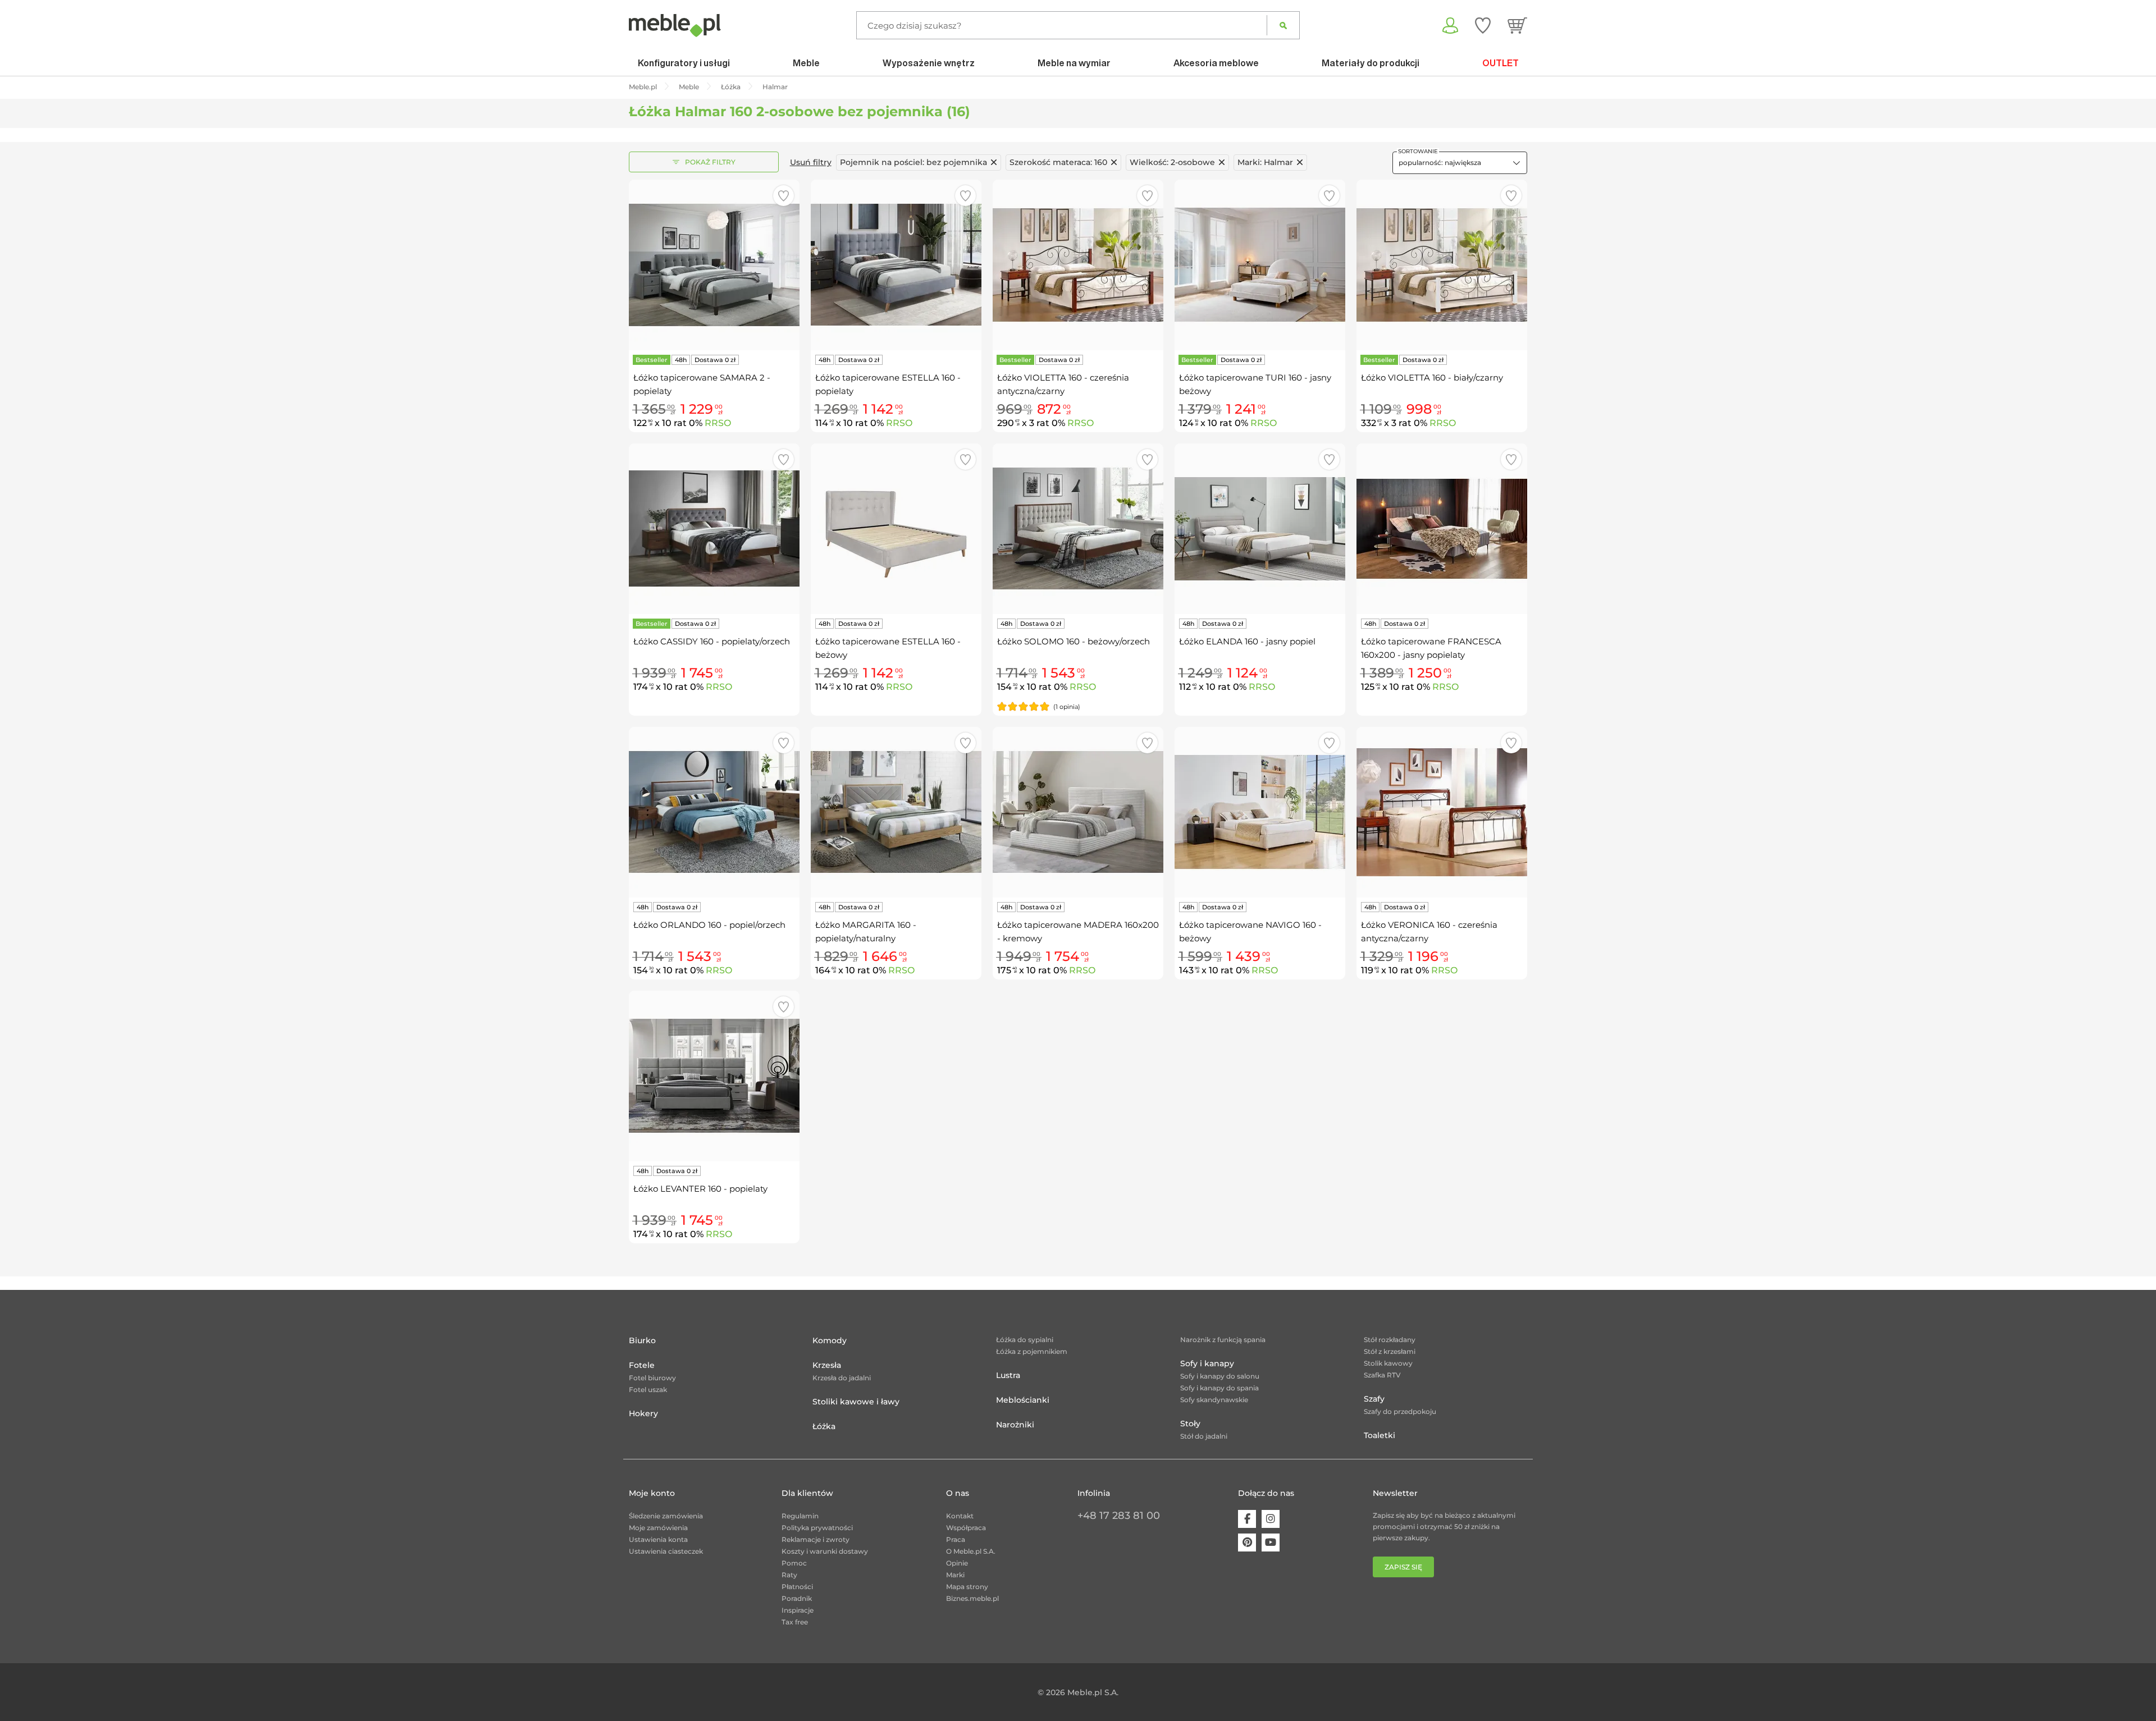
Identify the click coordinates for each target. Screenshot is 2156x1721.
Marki (955, 1575)
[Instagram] (1271, 1519)
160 (1058, 162)
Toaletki (1380, 1435)
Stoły (1190, 1424)
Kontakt (960, 1516)
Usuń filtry (811, 162)
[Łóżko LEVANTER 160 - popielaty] (714, 1076)
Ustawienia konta (658, 1539)
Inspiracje (798, 1610)
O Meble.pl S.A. (971, 1551)
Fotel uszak (648, 1390)
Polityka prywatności (817, 1528)
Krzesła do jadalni (842, 1378)
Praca (956, 1539)
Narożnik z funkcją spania (1223, 1340)
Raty (789, 1575)
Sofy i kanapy (1207, 1363)
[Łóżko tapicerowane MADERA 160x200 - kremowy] (1078, 812)
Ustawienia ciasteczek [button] (666, 1551)
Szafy (1374, 1399)
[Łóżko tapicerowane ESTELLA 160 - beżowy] (896, 529)
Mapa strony (967, 1587)
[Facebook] (1247, 1519)
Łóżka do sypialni (1025, 1340)
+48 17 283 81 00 (1119, 1516)
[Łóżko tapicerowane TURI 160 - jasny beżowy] (1260, 265)
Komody (830, 1340)
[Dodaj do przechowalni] (784, 196)
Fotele (642, 1365)
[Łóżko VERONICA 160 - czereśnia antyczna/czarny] (1442, 812)
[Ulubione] (1483, 25)
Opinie (957, 1563)
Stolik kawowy (1388, 1363)
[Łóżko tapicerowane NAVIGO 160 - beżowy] (1260, 812)
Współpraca (966, 1528)
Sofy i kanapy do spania (1219, 1388)
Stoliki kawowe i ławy (856, 1402)
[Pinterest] (1247, 1543)
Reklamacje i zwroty (816, 1539)
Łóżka (824, 1426)
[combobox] (1460, 163)
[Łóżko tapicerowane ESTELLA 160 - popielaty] (896, 265)
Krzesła (827, 1365)
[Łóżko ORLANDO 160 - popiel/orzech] (714, 812)
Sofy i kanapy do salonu (1220, 1376)
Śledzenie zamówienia (666, 1516)
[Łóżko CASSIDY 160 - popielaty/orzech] (714, 529)
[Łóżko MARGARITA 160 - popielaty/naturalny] (896, 812)
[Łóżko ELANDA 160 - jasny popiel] (1260, 529)
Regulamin (800, 1516)
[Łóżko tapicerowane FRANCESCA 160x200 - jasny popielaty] (1442, 529)
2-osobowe (1172, 162)
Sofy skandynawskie (1214, 1400)
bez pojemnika (913, 162)
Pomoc (794, 1563)
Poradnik (797, 1598)
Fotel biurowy (652, 1378)
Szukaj (1283, 25)
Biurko (642, 1340)
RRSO (718, 423)
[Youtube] (1271, 1543)
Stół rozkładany (1390, 1340)
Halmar (1265, 162)
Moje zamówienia (658, 1528)
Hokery (643, 1413)
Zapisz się (1403, 1567)
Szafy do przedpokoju (1400, 1411)
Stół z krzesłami (1390, 1351)
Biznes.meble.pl (972, 1598)
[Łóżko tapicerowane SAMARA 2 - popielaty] (714, 265)
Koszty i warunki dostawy (825, 1551)
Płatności (797, 1587)
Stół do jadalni (1204, 1436)
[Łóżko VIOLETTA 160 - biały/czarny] (1442, 265)
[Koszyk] (1517, 25)
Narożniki (1015, 1425)
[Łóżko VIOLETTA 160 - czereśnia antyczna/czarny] (1078, 265)
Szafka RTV (1382, 1375)
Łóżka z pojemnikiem (1032, 1351)
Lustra (1008, 1375)
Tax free (795, 1622)
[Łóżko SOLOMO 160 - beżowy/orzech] (1078, 529)
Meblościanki (1023, 1400)
